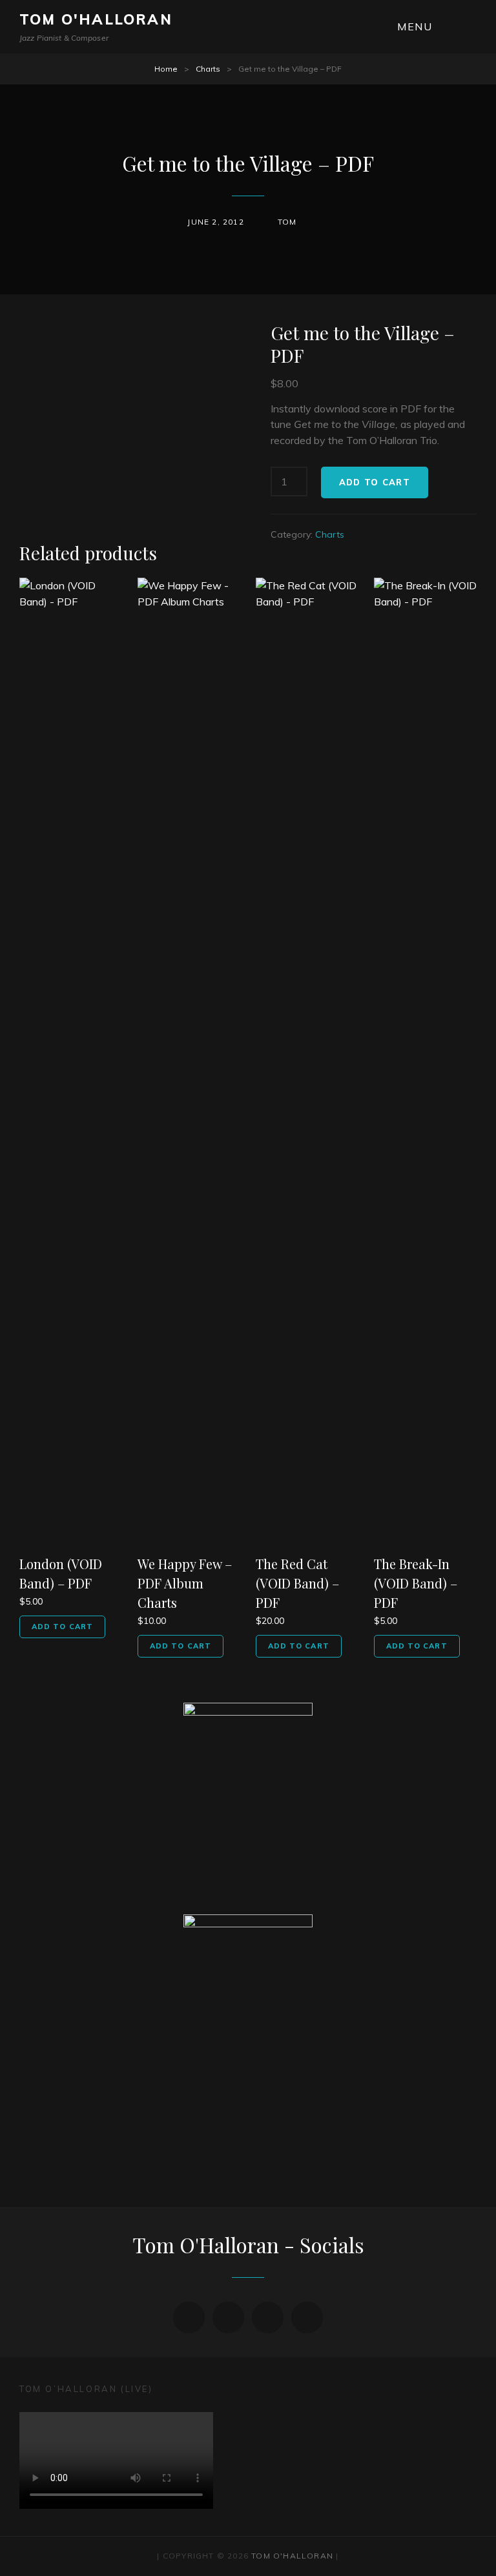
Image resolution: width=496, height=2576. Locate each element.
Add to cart (375, 482)
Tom (287, 222)
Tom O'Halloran (96, 19)
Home (166, 69)
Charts (208, 69)
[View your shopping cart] (469, 27)
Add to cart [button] (62, 1627)
